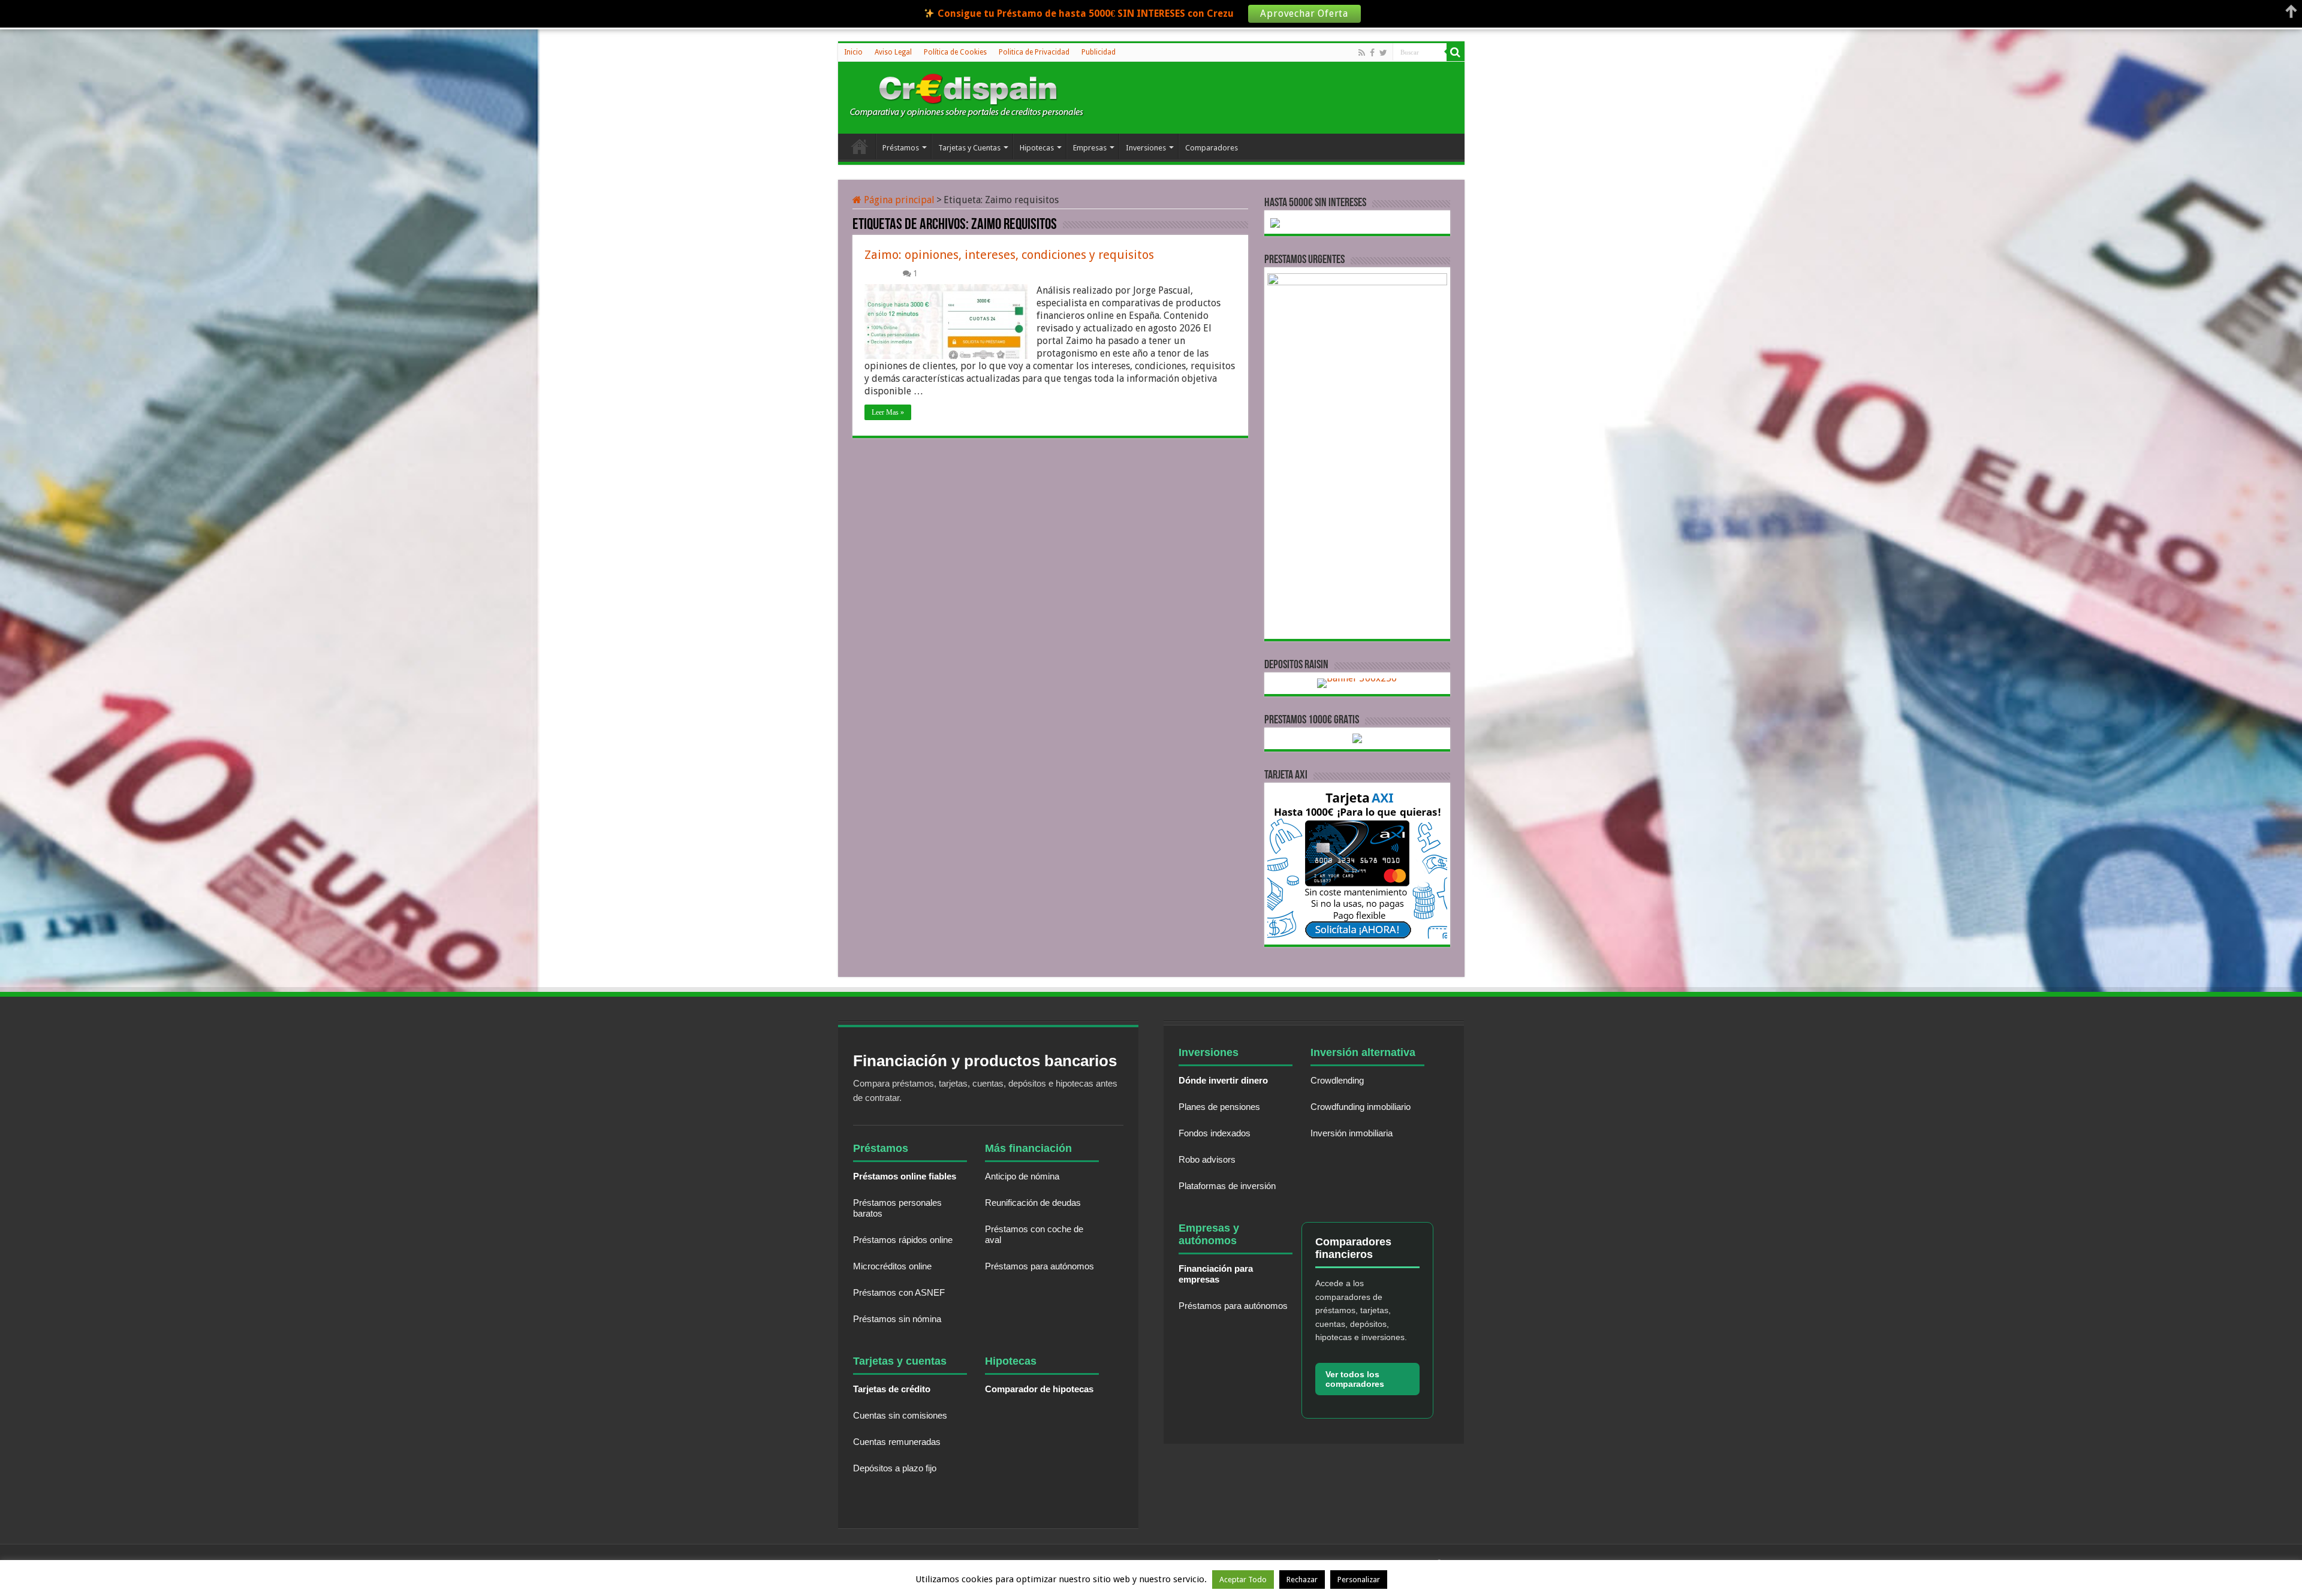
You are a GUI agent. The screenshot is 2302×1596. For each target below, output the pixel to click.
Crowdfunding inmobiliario (1361, 1107)
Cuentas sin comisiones (900, 1415)
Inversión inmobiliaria (1352, 1133)
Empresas (1090, 148)
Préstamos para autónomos (1039, 1266)
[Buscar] (1456, 52)
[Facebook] (1372, 53)
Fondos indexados (1215, 1133)
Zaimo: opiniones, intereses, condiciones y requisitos (1009, 255)
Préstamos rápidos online (903, 1240)
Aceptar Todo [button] (1243, 1580)
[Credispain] (967, 96)
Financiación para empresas (1216, 1274)
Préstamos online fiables (905, 1176)
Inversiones (1146, 148)
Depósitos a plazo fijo (895, 1468)
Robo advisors (1207, 1159)
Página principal (898, 200)
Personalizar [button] (1359, 1580)
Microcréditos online (892, 1266)
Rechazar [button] (1302, 1580)
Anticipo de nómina (1022, 1176)
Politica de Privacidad (1034, 52)
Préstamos (901, 148)
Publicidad (1099, 52)
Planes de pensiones (1219, 1107)
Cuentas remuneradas (897, 1442)
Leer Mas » (888, 412)
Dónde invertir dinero (1223, 1080)
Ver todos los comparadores (1355, 1379)
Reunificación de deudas (1033, 1203)
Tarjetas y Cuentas (969, 148)
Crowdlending (1337, 1080)
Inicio (853, 52)
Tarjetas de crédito (892, 1389)
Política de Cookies (955, 52)
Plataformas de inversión (1227, 1186)
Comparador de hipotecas (1039, 1389)
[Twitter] (1383, 53)
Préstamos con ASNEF (899, 1292)
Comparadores (1212, 148)
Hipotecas (1037, 148)
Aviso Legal (893, 52)
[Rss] (1362, 53)
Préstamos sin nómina (897, 1319)
